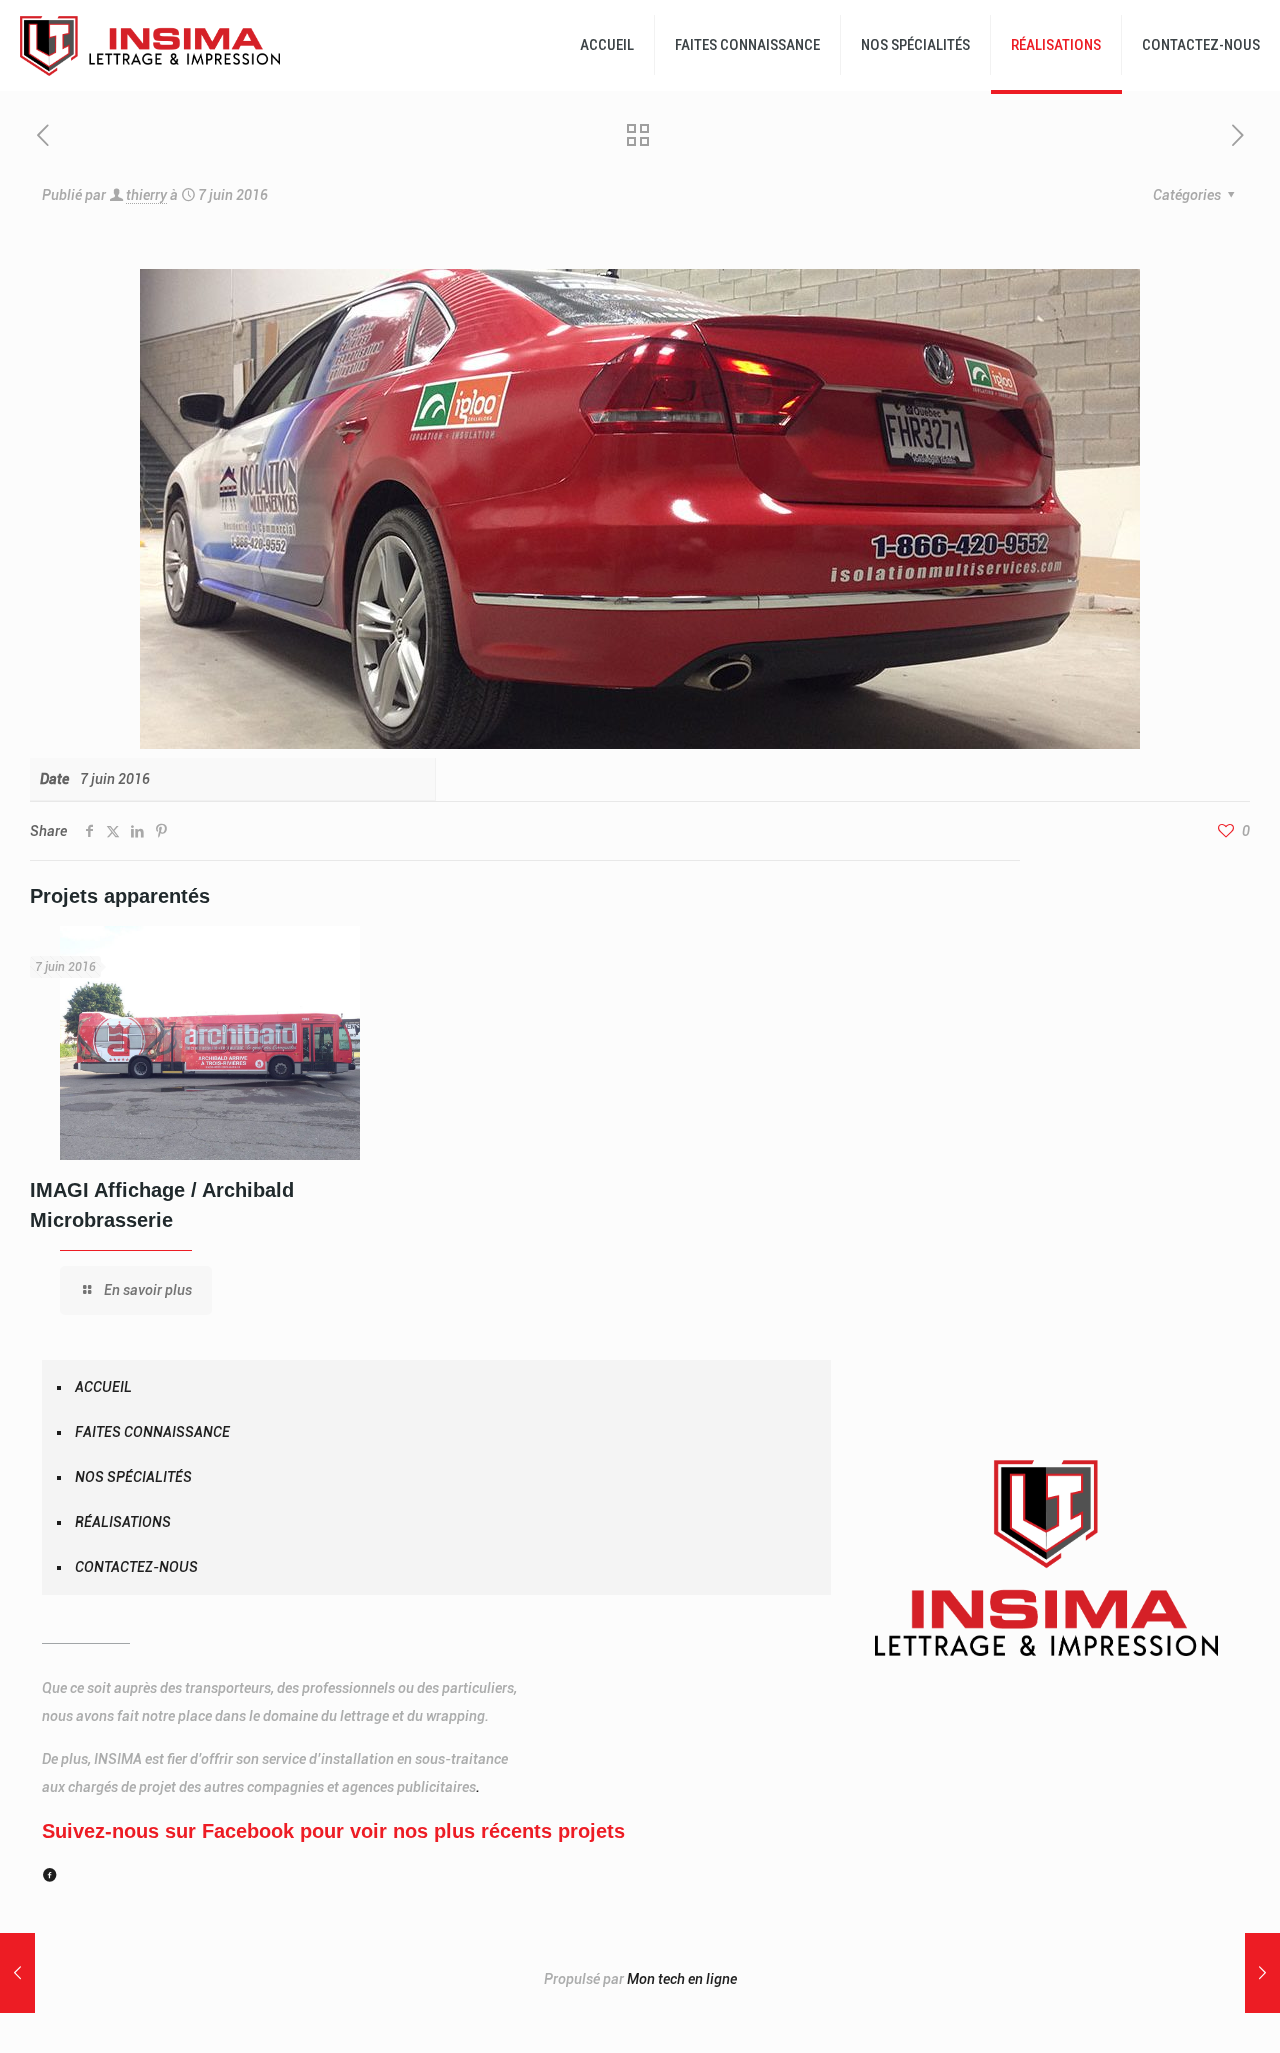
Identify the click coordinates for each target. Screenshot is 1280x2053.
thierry (146, 195)
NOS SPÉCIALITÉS (133, 1477)
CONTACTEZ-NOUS (136, 1567)
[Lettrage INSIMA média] (150, 45)
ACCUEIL (103, 1387)
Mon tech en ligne (682, 1979)
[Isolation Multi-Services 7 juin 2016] (1262, 1973)
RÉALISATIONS (123, 1522)
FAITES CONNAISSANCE (152, 1432)
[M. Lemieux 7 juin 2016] (17, 1973)
